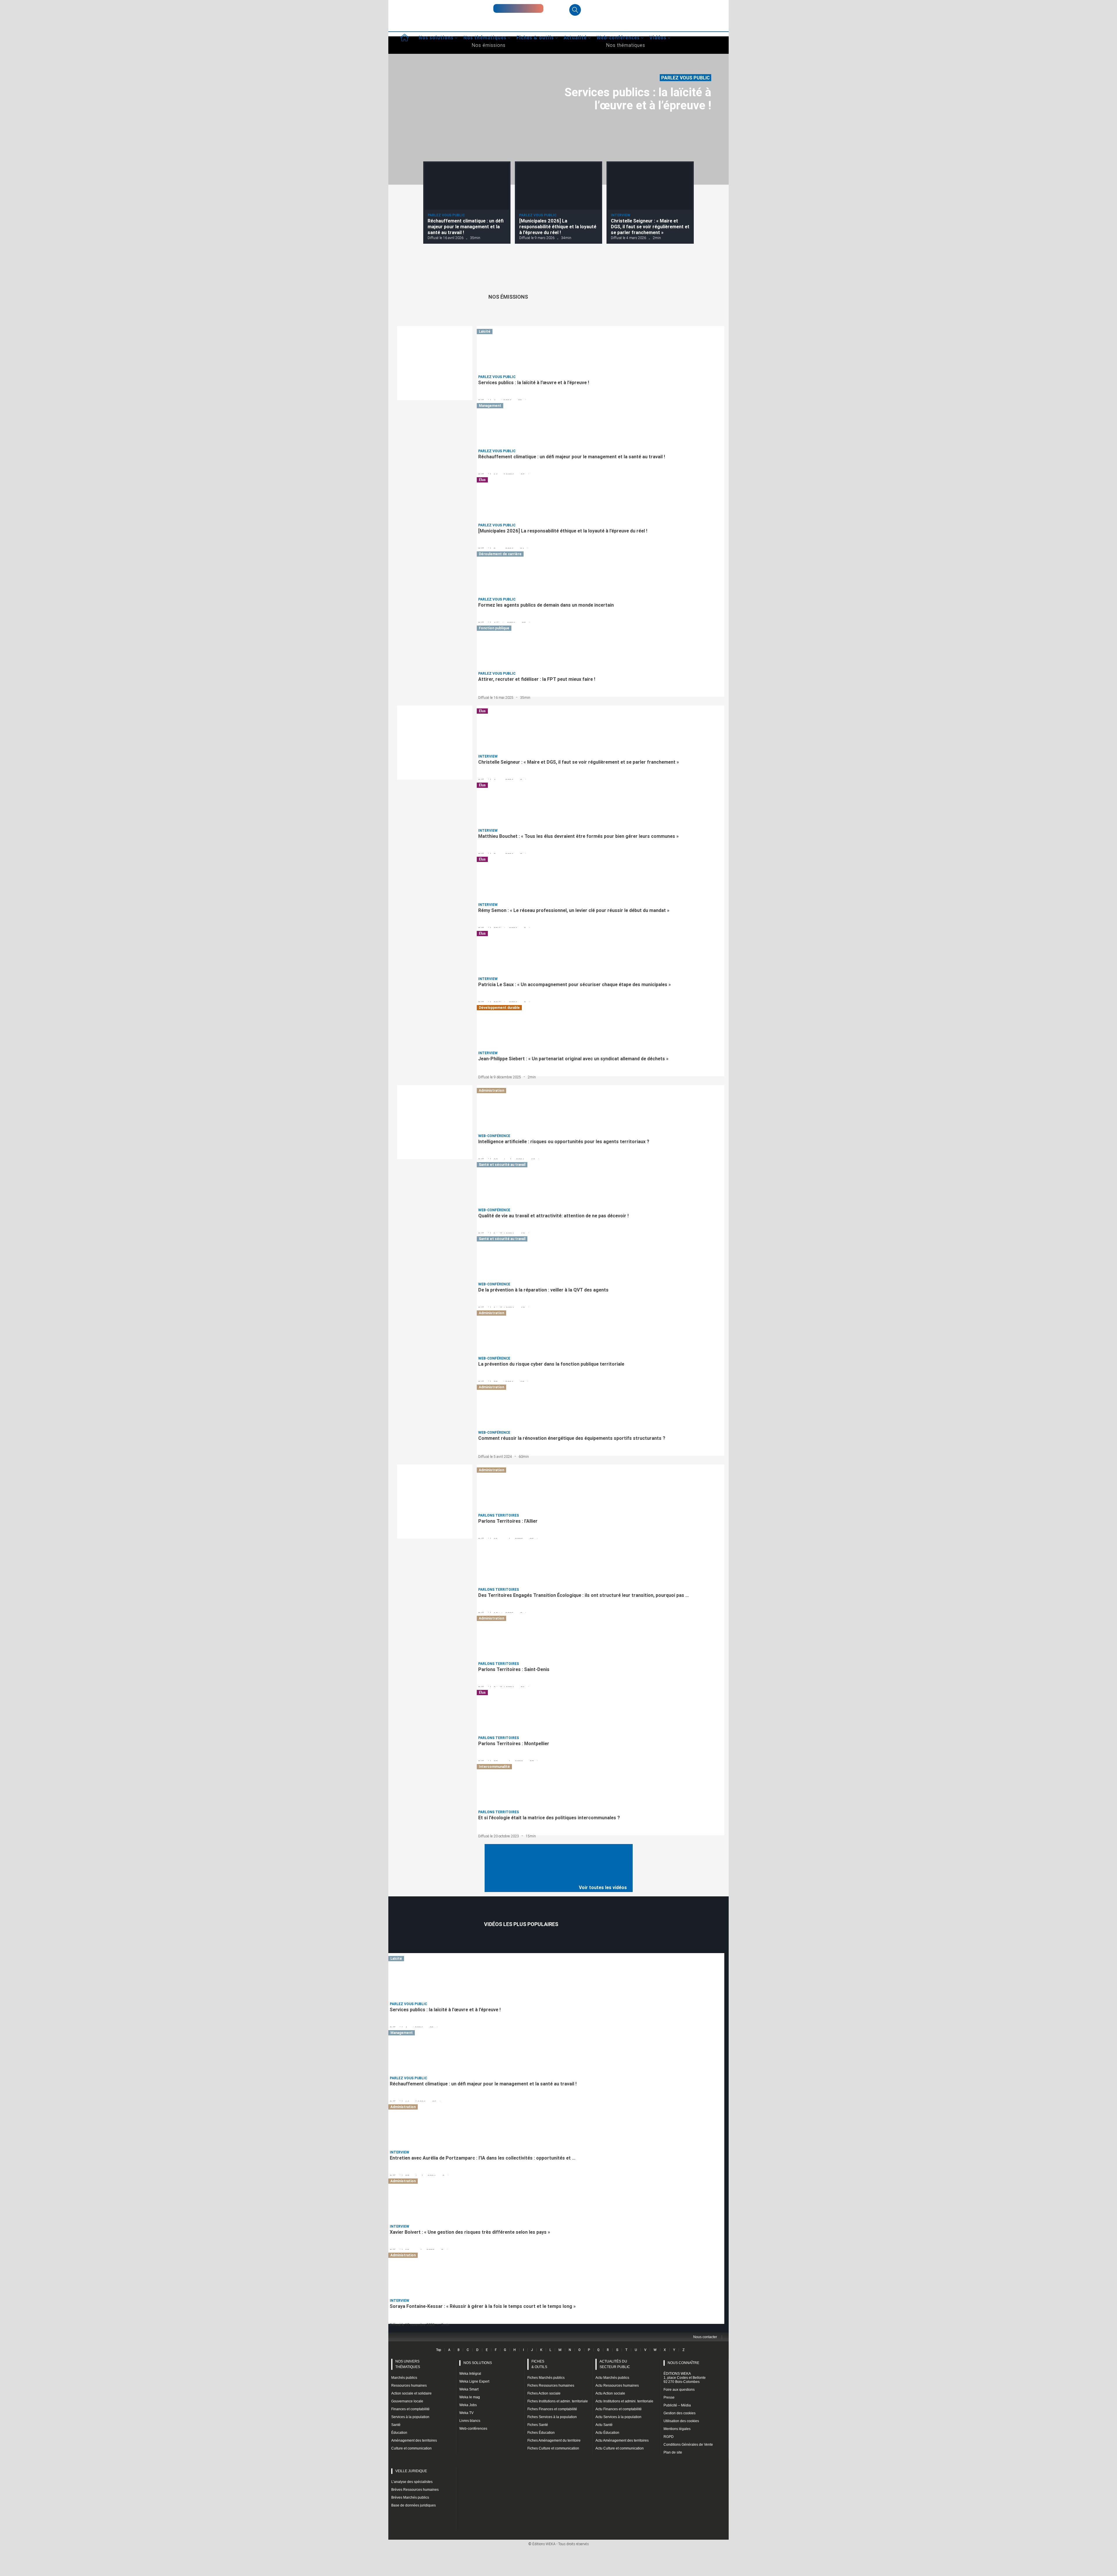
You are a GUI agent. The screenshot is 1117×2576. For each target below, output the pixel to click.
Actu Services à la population (618, 2417)
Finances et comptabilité (410, 2409)
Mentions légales (677, 2429)
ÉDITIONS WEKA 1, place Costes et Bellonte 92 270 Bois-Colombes (685, 2378)
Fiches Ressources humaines (551, 2386)
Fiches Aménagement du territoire (554, 2440)
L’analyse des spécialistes (412, 2482)
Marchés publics (404, 2378)
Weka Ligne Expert (474, 2381)
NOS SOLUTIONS (478, 2363)
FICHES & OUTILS (539, 2364)
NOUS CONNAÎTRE (683, 2363)
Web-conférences (473, 2429)
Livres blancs (470, 2421)
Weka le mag (470, 2397)
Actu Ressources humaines (617, 2386)
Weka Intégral (470, 2374)
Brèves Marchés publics (410, 2497)
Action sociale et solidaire (411, 2393)
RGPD (669, 2437)
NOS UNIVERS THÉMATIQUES (408, 2364)
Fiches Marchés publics (546, 2378)
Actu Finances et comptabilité (619, 2409)
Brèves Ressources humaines (415, 2490)
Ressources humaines (409, 2386)
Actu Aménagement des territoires (622, 2440)
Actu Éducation (607, 2433)
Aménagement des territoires (414, 2440)
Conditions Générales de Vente (688, 2445)
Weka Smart (469, 2389)
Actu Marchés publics (612, 2378)
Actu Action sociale (610, 2393)
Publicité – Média (677, 2405)
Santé (396, 2425)
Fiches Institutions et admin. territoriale (558, 2401)
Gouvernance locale (407, 2401)
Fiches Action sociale (544, 2393)
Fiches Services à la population (552, 2417)
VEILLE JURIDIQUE (411, 2471)
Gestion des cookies (680, 2413)
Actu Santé (604, 2425)
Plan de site (673, 2452)
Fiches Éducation (541, 2433)
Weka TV (466, 2413)
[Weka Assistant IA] (518, 8)
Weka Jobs (468, 2405)
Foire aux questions (679, 2390)
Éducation (399, 2433)
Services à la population (410, 2417)
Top (439, 2350)
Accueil (404, 38)
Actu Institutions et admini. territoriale (624, 2401)
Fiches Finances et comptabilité (552, 2409)
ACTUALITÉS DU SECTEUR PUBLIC (615, 2364)
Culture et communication (411, 2448)
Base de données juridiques (413, 2505)
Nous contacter (705, 2337)
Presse (669, 2397)
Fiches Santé (538, 2425)
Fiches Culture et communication (553, 2448)
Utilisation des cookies (681, 2421)
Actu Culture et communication (620, 2448)
